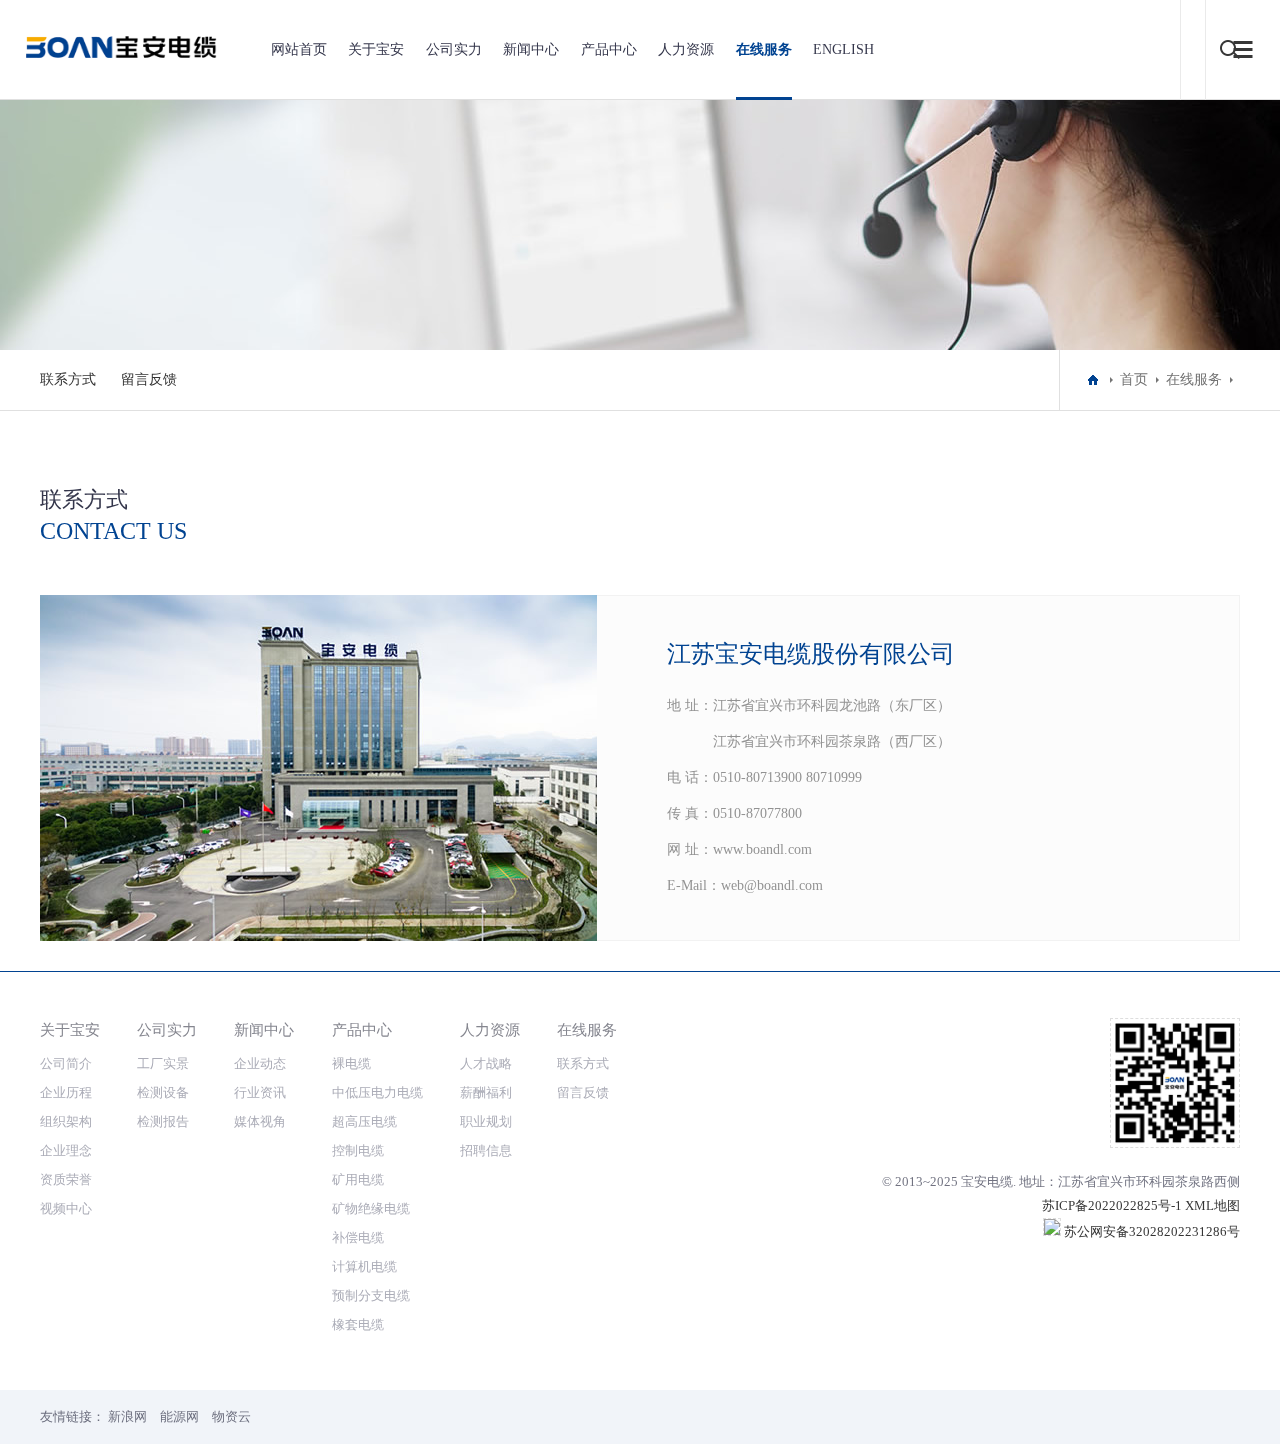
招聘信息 (486, 1150)
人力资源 (686, 49)
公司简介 (66, 1063)
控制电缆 (358, 1150)
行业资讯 (260, 1092)
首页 (1134, 379)
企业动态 (260, 1063)
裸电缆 (351, 1063)
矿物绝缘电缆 (371, 1208)
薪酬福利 (486, 1092)
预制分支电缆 (371, 1295)
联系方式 (68, 379)
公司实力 (454, 49)
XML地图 (1212, 1205)
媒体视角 (260, 1121)
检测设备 (163, 1092)
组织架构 (66, 1121)
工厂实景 (163, 1063)
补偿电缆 (358, 1237)
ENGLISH (843, 49)
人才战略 (486, 1063)
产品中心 (609, 49)
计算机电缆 (364, 1266)
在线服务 (764, 49)
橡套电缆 (358, 1324)
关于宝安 (376, 49)
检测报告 (163, 1121)
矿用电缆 (358, 1179)
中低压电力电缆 (377, 1092)
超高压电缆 (364, 1121)
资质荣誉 (66, 1179)
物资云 (231, 1416)
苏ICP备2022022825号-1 (1112, 1205)
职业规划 (486, 1121)
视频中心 (66, 1208)
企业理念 (66, 1150)
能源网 (179, 1416)
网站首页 (299, 49)
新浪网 (127, 1416)
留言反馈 (149, 379)
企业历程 (66, 1092)
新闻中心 (531, 49)
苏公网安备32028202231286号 (1150, 1231)
